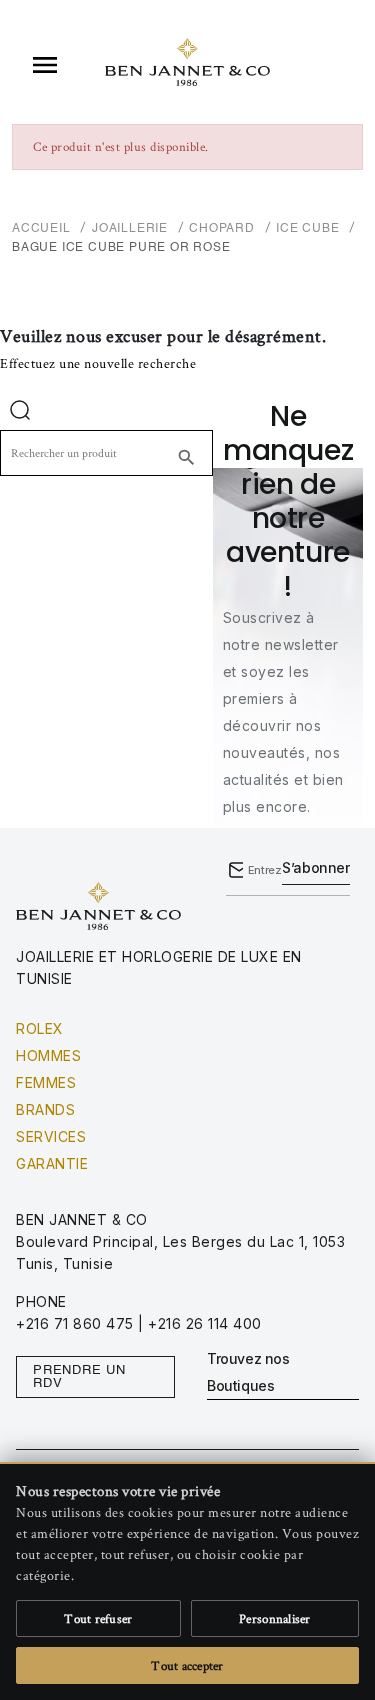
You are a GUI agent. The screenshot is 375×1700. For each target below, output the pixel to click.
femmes (46, 1082)
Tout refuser (98, 1618)
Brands (45, 1109)
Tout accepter (187, 1665)
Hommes (48, 1055)
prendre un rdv (79, 1377)
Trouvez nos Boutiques (248, 1372)
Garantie (52, 1163)
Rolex (40, 1028)
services (51, 1136)
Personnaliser (274, 1618)
